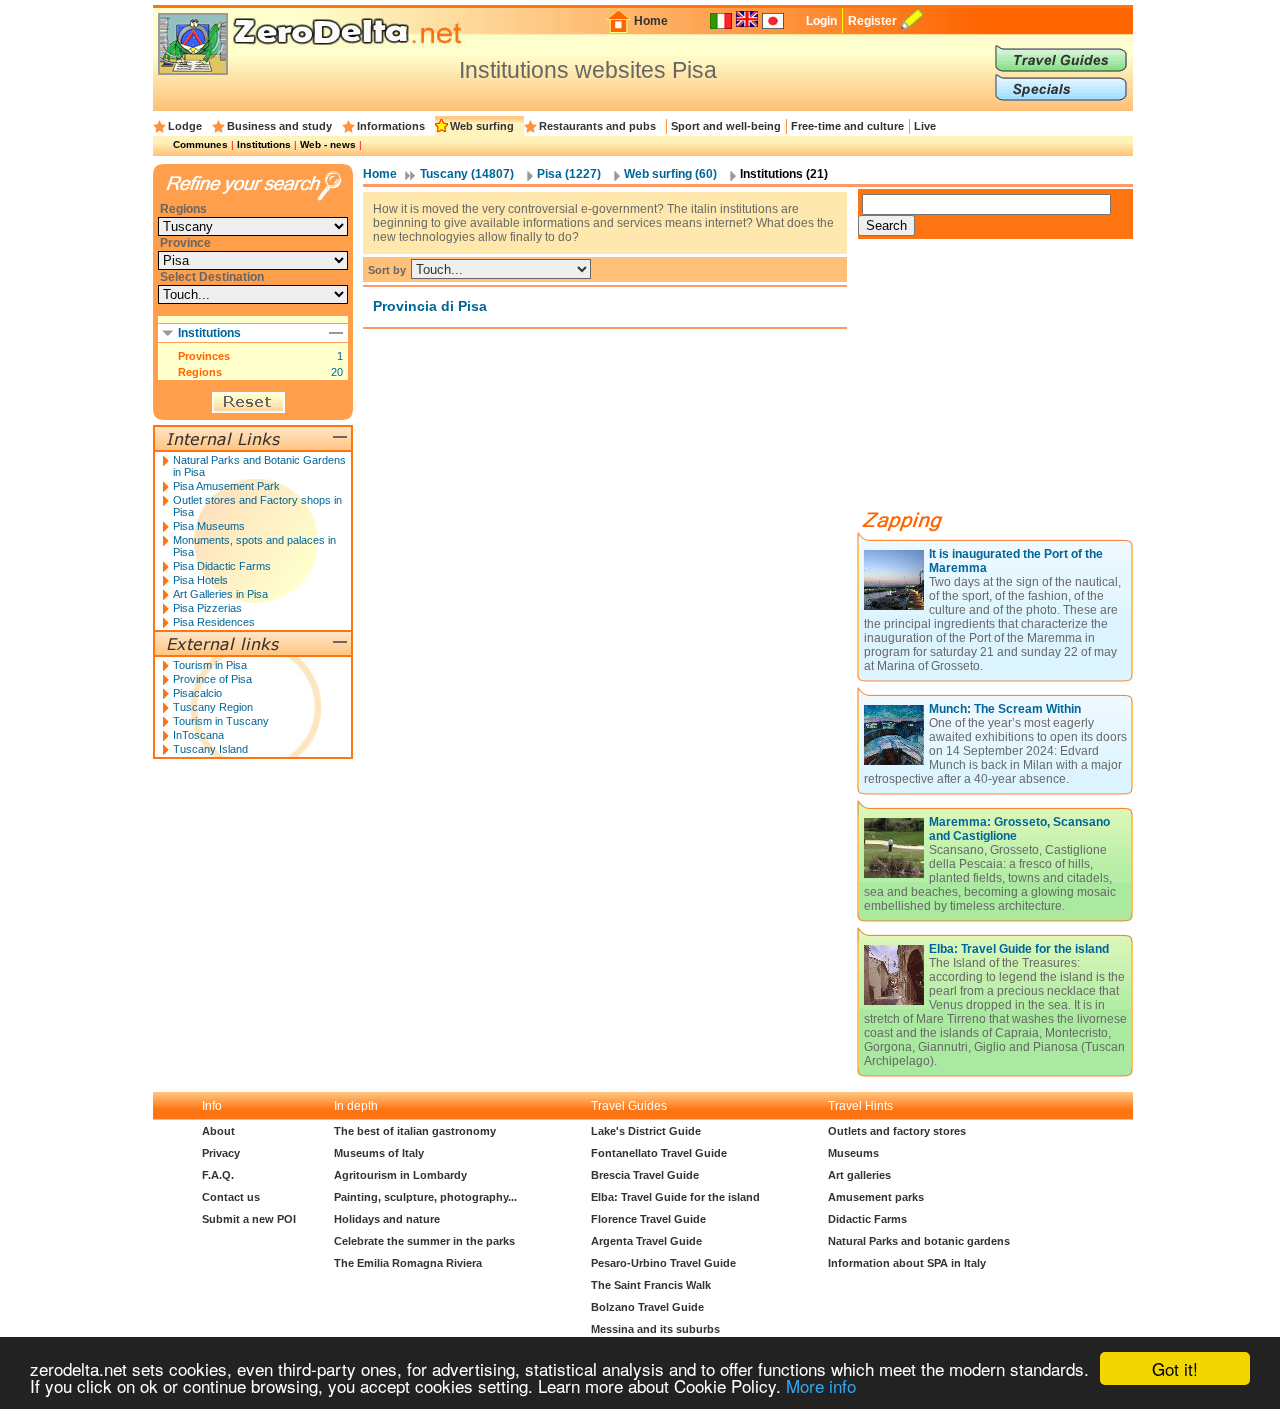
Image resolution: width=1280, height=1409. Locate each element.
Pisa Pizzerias (207, 608)
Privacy (221, 1153)
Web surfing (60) (670, 174)
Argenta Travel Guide (646, 1241)
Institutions (264, 144)
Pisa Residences (214, 622)
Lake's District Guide (646, 1131)
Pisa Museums (209, 526)
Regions (200, 372)
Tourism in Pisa (210, 665)
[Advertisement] (1008, 382)
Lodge (185, 126)
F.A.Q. (218, 1175)
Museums (853, 1153)
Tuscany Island (210, 749)
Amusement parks (876, 1197)
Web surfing (482, 126)
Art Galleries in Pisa (220, 594)
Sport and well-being (726, 126)
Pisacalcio (197, 693)
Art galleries (859, 1175)
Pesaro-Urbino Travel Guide (663, 1263)
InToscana (198, 735)
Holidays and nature (387, 1219)
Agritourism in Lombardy (400, 1175)
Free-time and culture (847, 126)
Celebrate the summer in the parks (424, 1241)
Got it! (1175, 1368)
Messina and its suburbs (655, 1329)
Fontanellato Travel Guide (659, 1153)
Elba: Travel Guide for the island (1019, 949)
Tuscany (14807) (467, 174)
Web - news (328, 144)
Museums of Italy (379, 1153)
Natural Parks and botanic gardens (919, 1241)
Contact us (231, 1197)
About (218, 1131)
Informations (391, 126)
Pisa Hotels (200, 580)
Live (925, 126)
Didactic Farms (867, 1219)
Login (821, 21)
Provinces (204, 356)
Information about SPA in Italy (907, 1263)
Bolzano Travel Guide (647, 1307)
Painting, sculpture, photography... (425, 1197)
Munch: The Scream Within (1005, 709)
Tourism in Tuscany (221, 721)
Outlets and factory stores (897, 1131)
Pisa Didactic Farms (222, 566)
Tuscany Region (213, 707)
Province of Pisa (212, 679)
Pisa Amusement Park (226, 486)
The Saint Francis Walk (651, 1285)
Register (872, 21)
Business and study (279, 126)
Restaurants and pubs (597, 126)
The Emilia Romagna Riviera (408, 1263)
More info (821, 1385)
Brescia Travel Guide (645, 1175)
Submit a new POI (249, 1219)
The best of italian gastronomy (415, 1131)
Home (651, 21)
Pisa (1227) (569, 174)
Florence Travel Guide (648, 1219)
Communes (200, 144)
